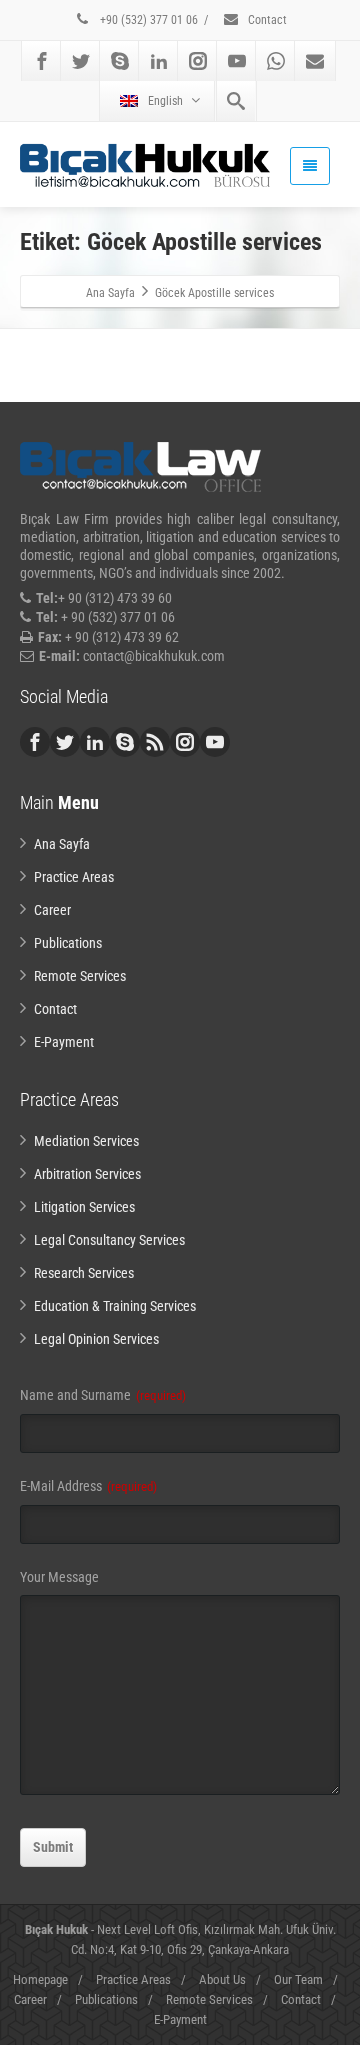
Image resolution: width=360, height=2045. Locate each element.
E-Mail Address (88, 1486)
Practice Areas (74, 877)
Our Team (298, 1979)
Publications (68, 943)
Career (52, 910)
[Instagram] (198, 61)
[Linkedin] (159, 61)
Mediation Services (86, 1141)
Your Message (59, 1577)
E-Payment (64, 1042)
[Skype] (120, 61)
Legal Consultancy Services (109, 1240)
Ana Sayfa (62, 844)
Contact (266, 20)
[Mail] (315, 61)
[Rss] (155, 742)
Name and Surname (103, 1395)
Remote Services (80, 976)
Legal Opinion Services (96, 1339)
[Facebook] (42, 61)
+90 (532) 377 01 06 (147, 20)
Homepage (40, 1979)
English (165, 101)
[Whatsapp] (276, 61)
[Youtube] (237, 61)
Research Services (84, 1273)
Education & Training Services (115, 1306)
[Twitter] (81, 61)
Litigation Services (84, 1207)
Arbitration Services (87, 1174)
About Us (222, 1979)
